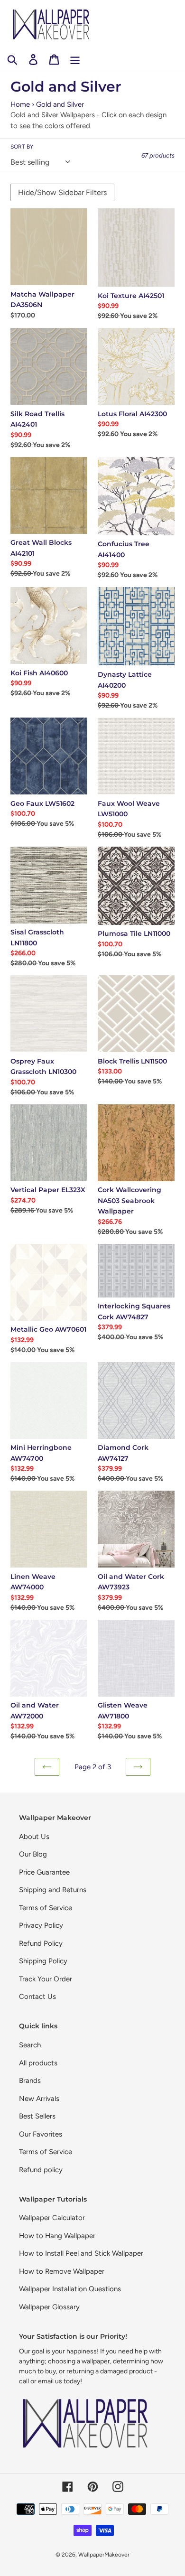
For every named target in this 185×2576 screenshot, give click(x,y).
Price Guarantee (44, 1872)
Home (20, 104)
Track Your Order (46, 1979)
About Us (34, 1837)
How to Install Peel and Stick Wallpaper (81, 2253)
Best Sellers (37, 2116)
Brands (30, 2081)
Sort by (22, 147)
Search (30, 2045)
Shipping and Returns (53, 1890)
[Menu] (75, 59)
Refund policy (41, 2170)
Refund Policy (41, 1943)
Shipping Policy (43, 1961)
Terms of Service (46, 1908)
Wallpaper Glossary (49, 2307)
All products (38, 2063)
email (46, 2381)
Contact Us (37, 1997)
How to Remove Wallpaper (62, 2271)
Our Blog (33, 1854)
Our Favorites (41, 2134)
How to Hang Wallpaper (57, 2236)
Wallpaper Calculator (52, 2218)
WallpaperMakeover (104, 2555)
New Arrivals (39, 2099)
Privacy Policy (41, 1925)
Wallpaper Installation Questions (70, 2289)
